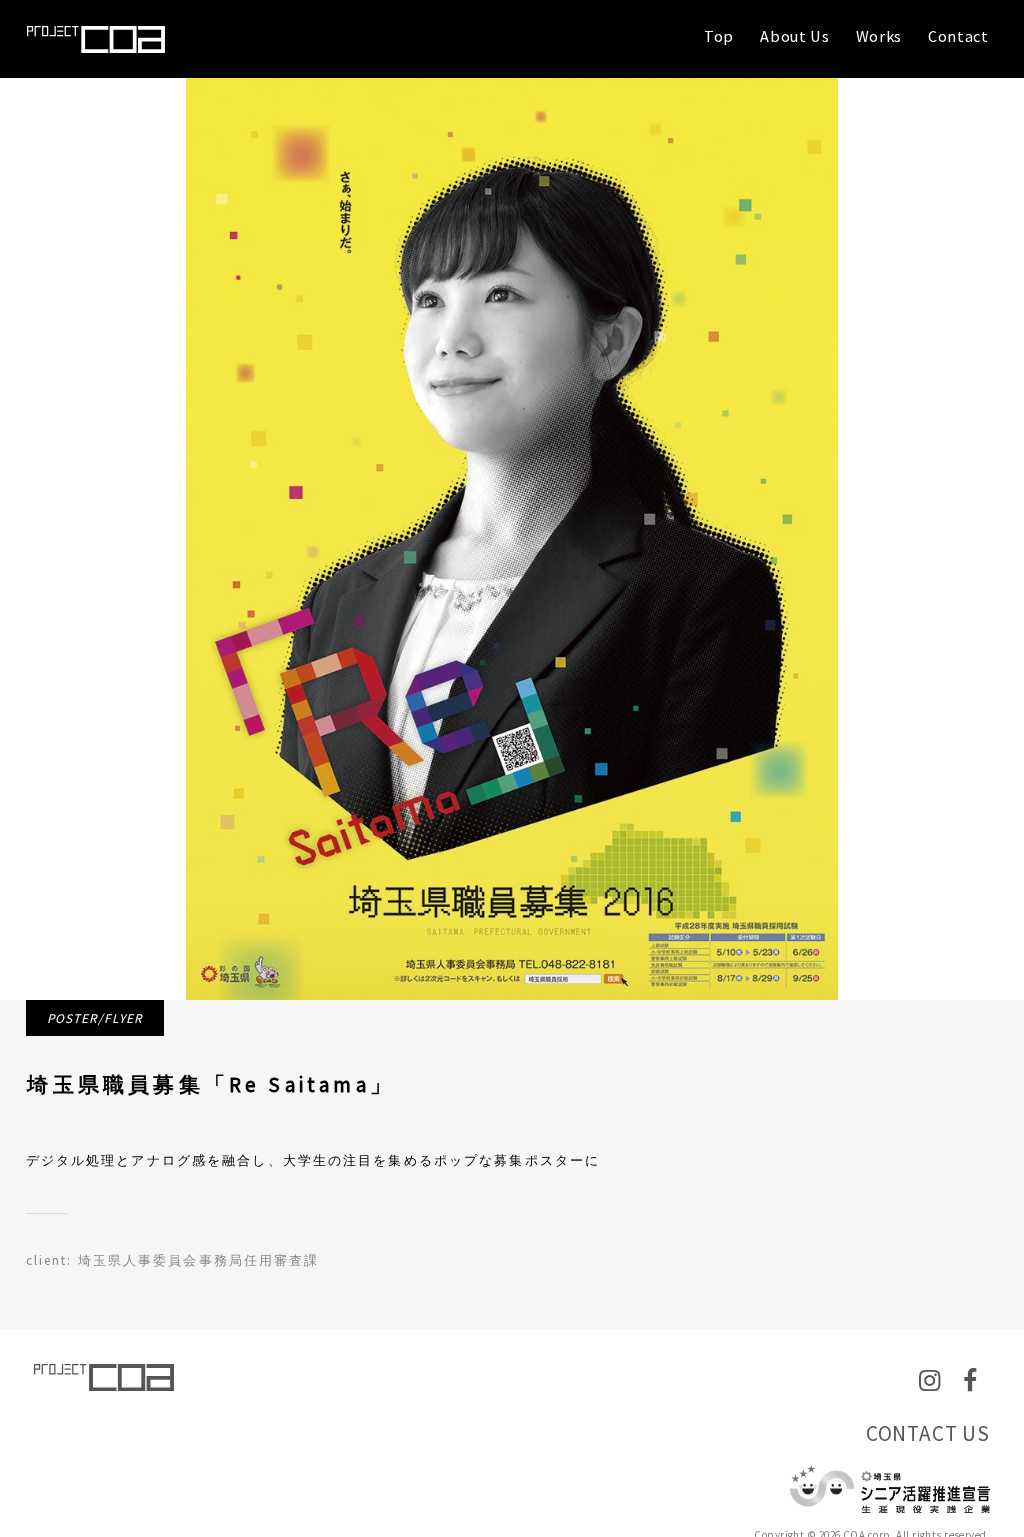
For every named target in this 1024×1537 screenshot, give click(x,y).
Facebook (976, 1396)
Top (719, 36)
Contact (958, 36)
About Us (794, 36)
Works (879, 36)
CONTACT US (928, 1433)
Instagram (932, 1396)
